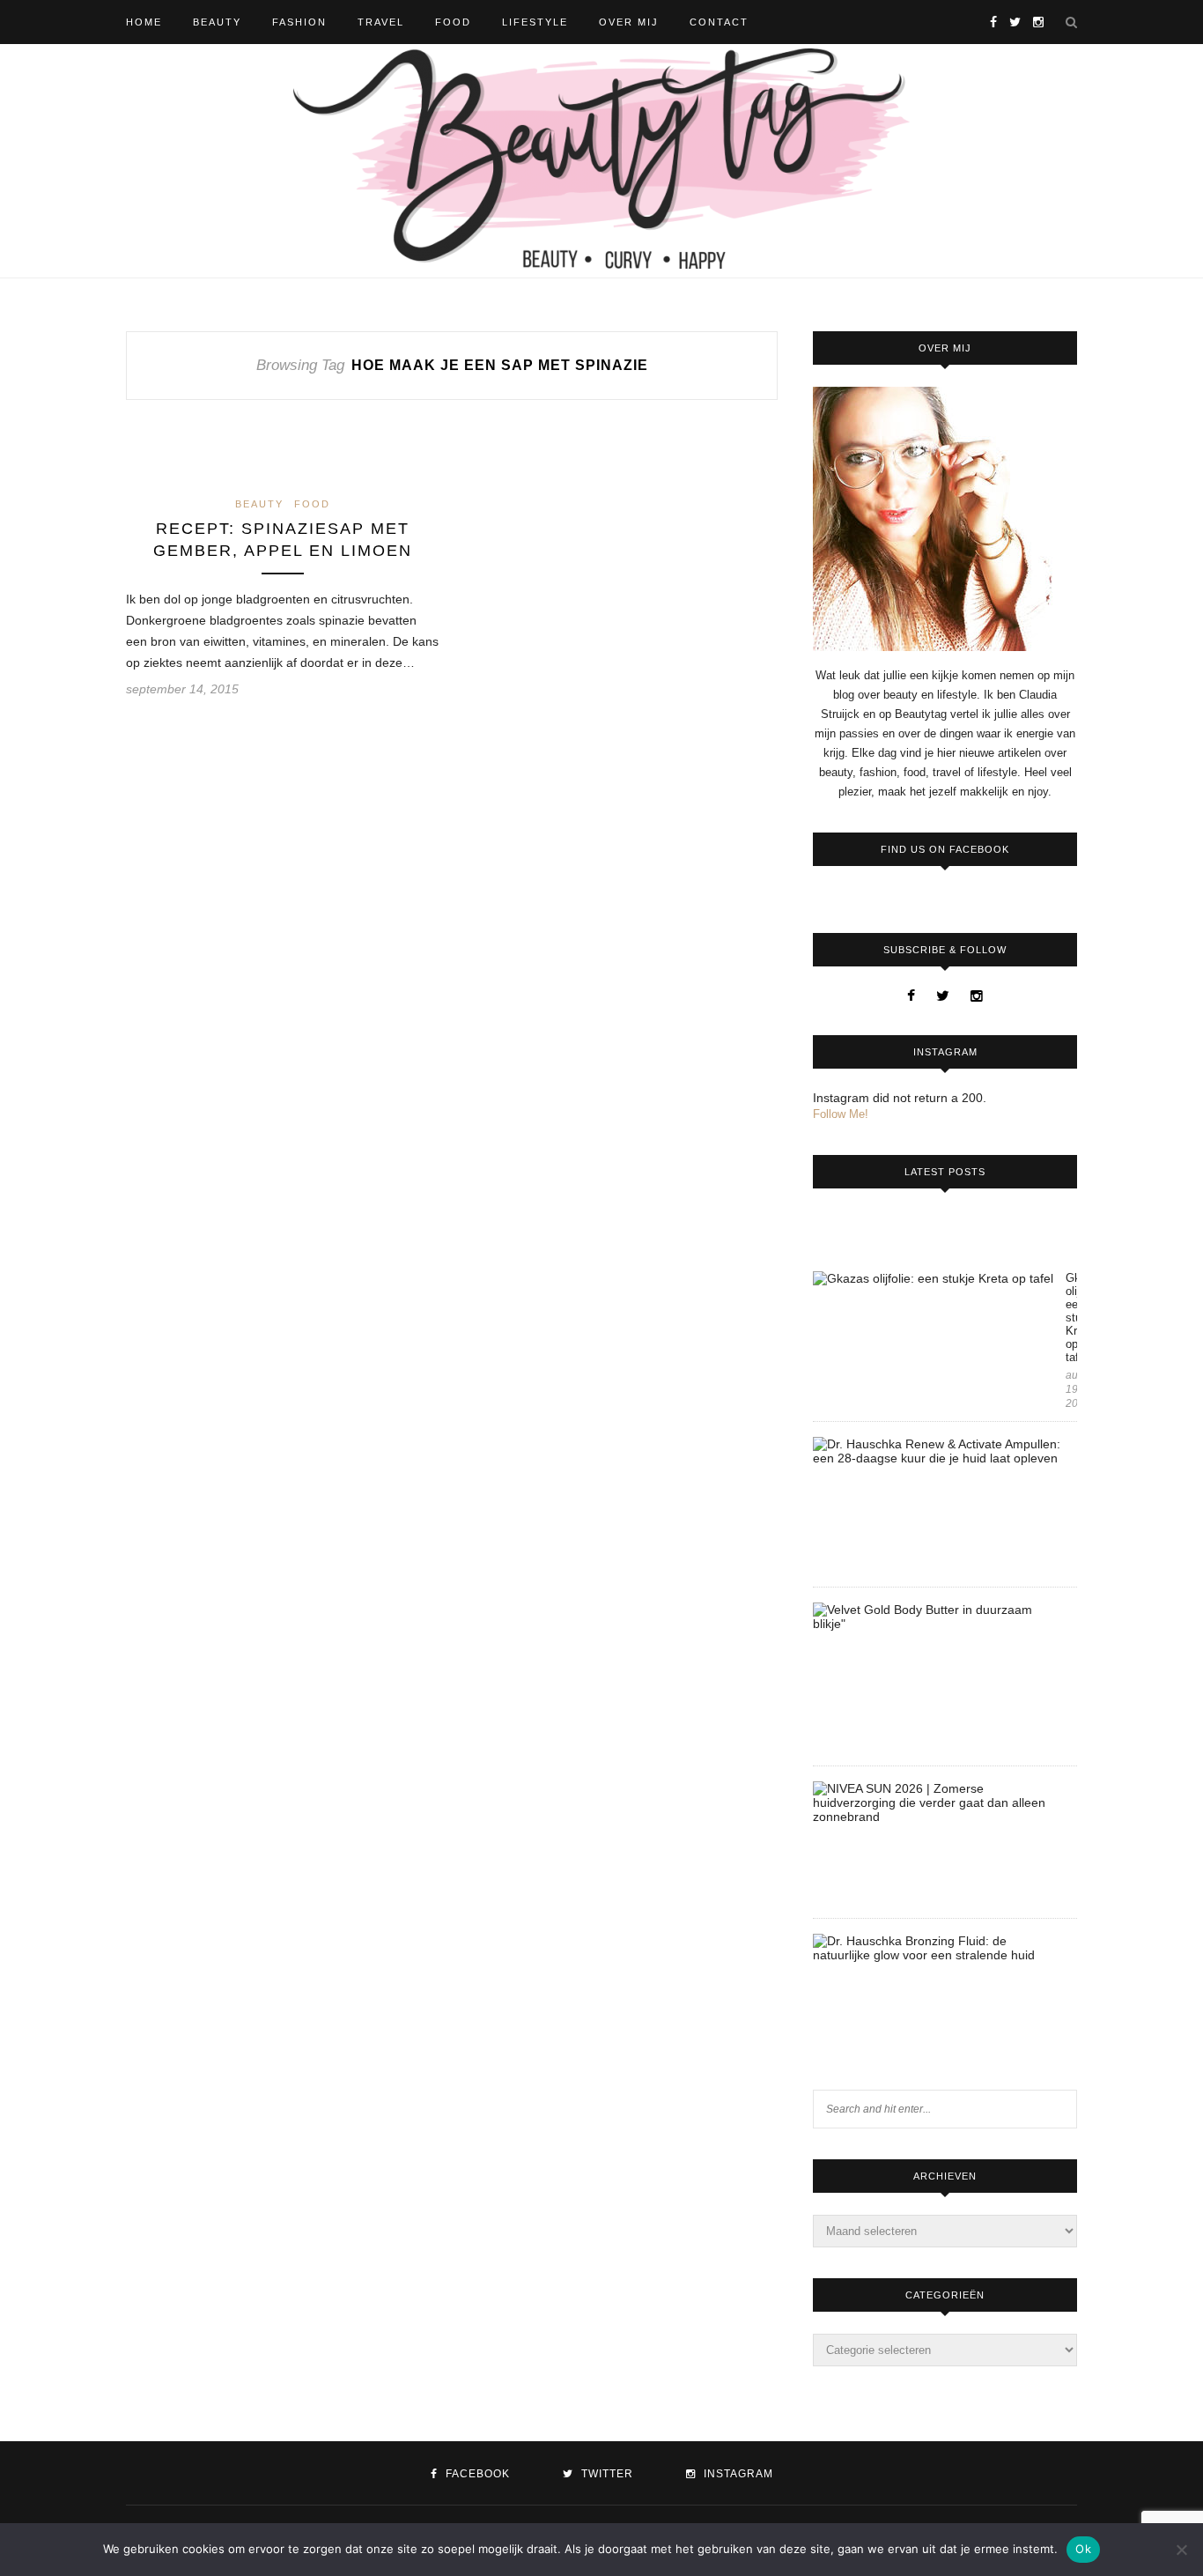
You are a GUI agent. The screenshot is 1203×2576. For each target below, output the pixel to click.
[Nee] (1181, 2550)
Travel (381, 22)
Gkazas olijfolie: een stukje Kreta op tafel (1071, 1318)
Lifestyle (535, 22)
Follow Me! (841, 1114)
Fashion (299, 22)
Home (144, 22)
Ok (1083, 2549)
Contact (719, 22)
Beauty (217, 22)
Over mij (629, 22)
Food (453, 22)
